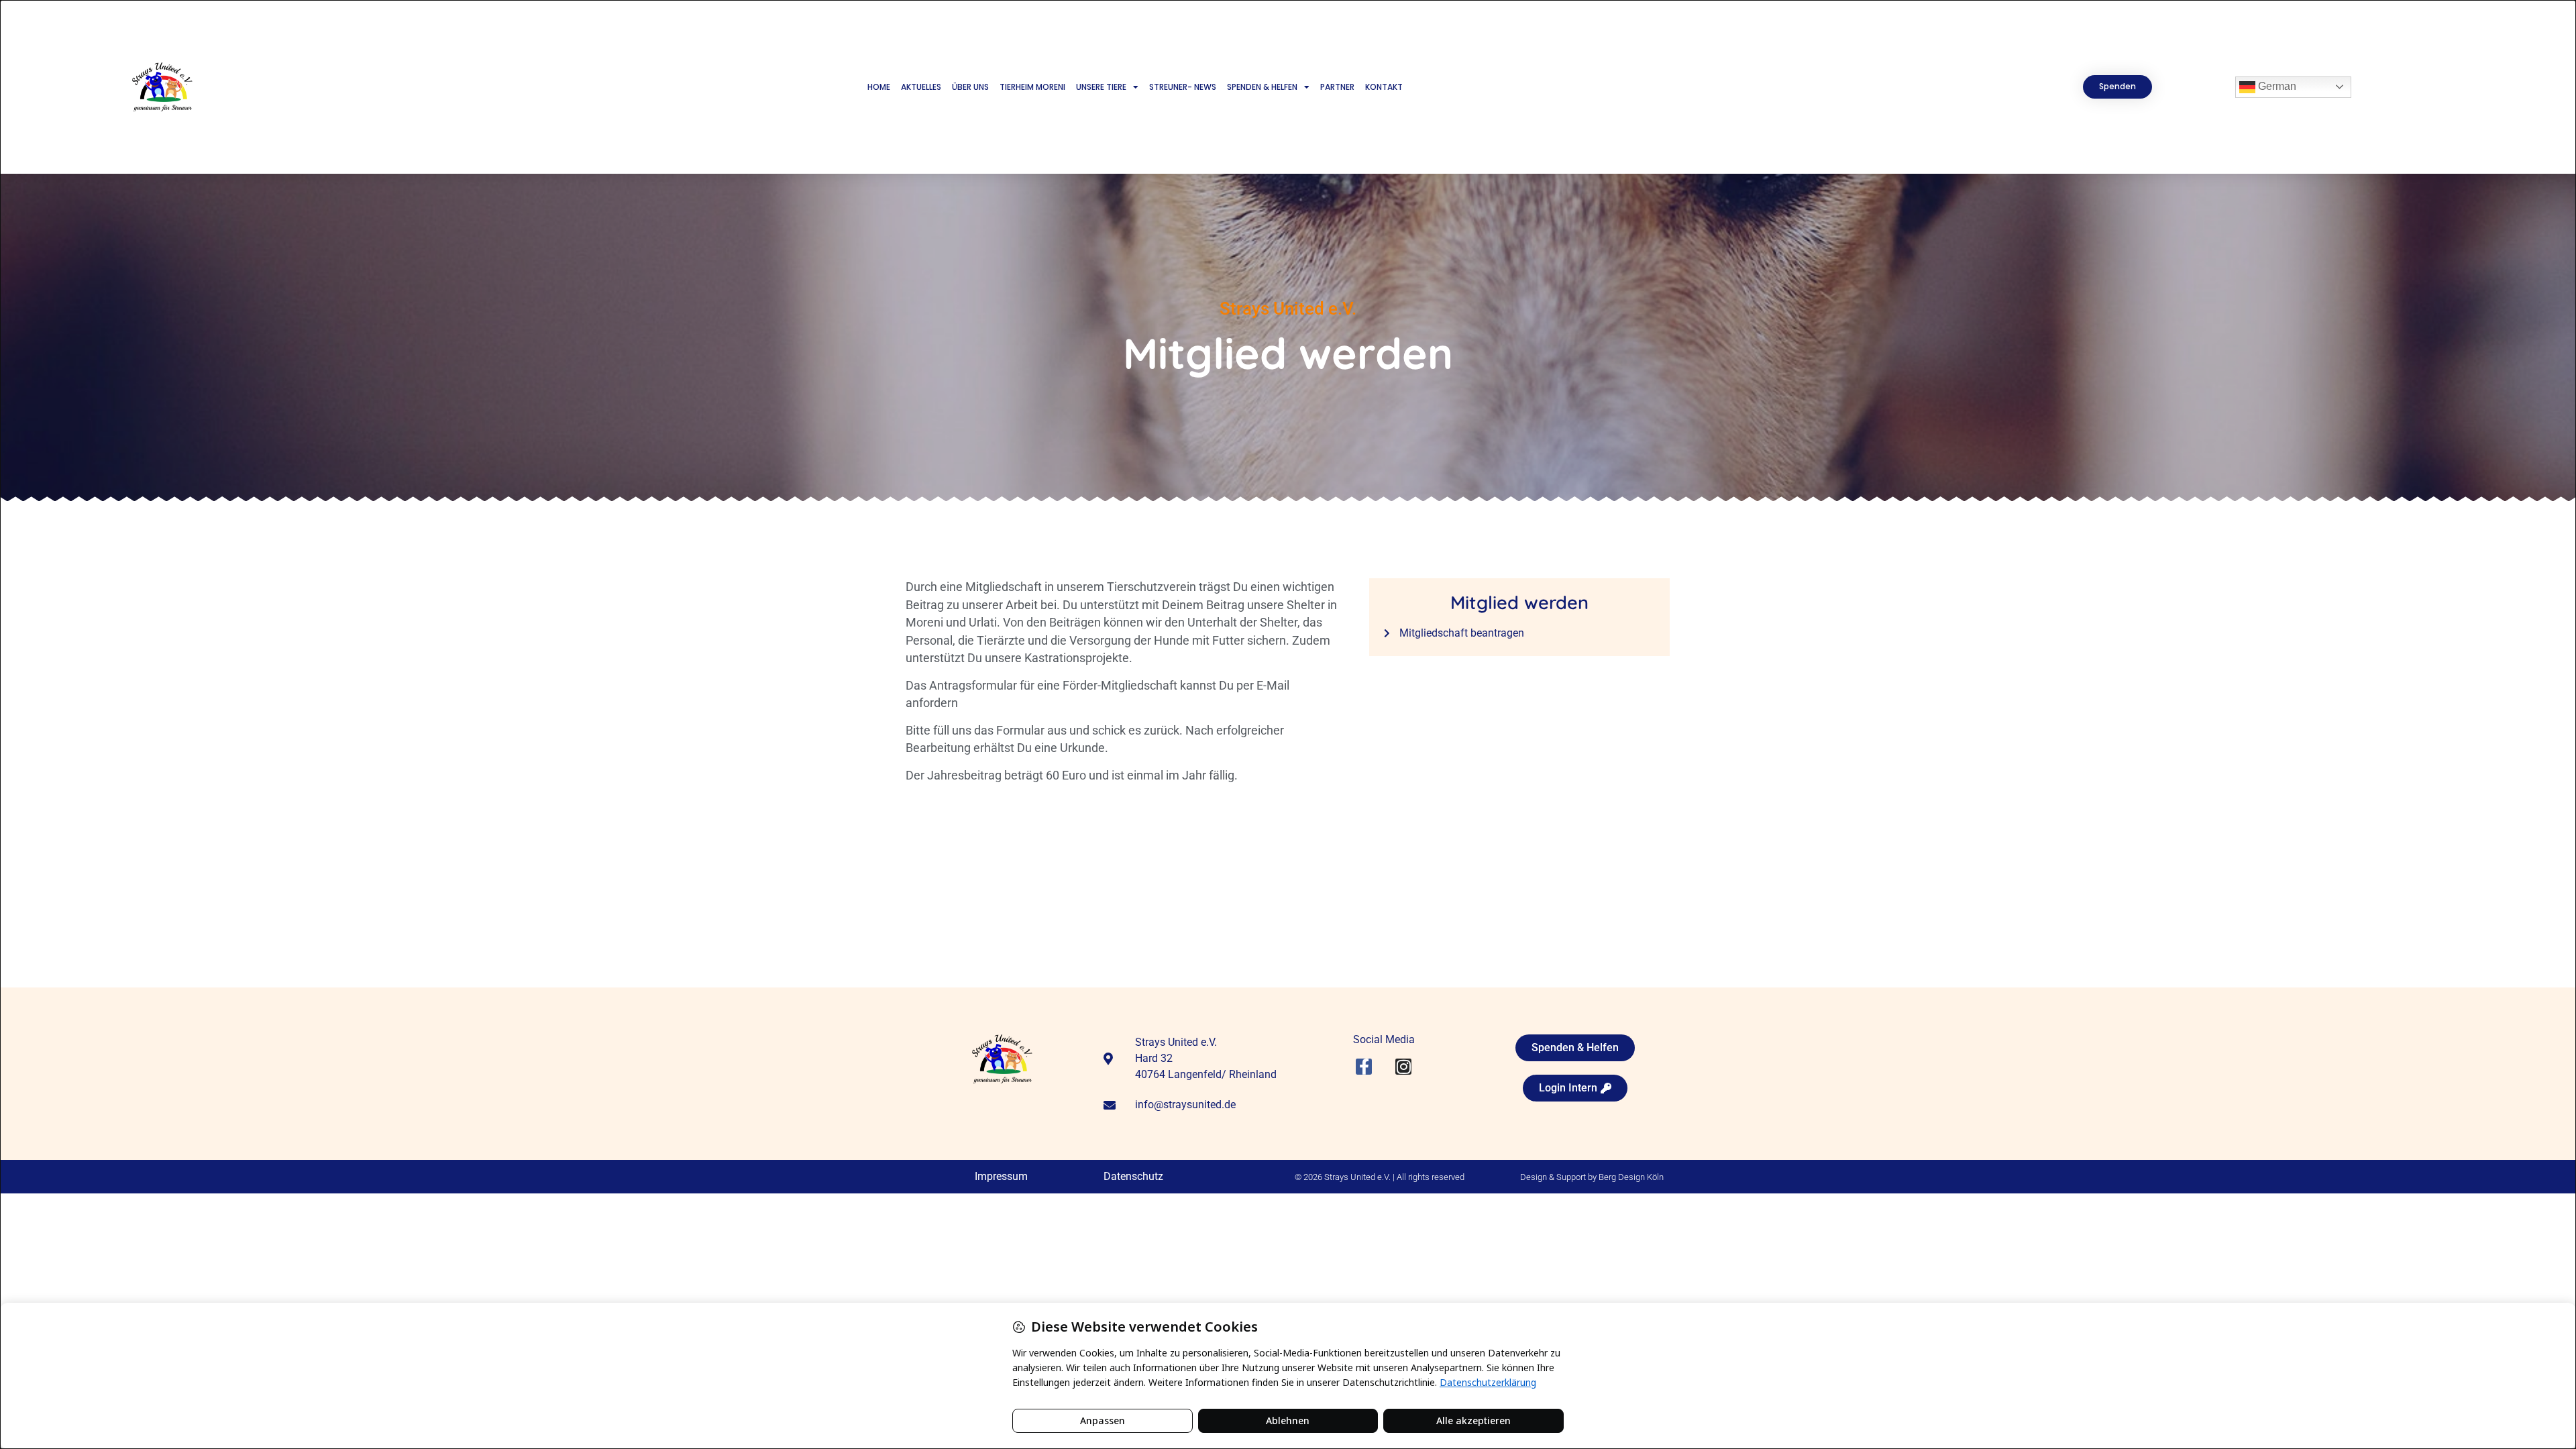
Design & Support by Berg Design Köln (1592, 1177)
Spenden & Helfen (1262, 87)
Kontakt (1384, 87)
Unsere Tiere (1101, 87)
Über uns (970, 87)
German (2276, 86)
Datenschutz (1133, 1176)
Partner (1337, 87)
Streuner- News (1183, 87)
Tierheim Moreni (1032, 87)
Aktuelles (921, 87)
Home (879, 87)
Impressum (1001, 1176)
